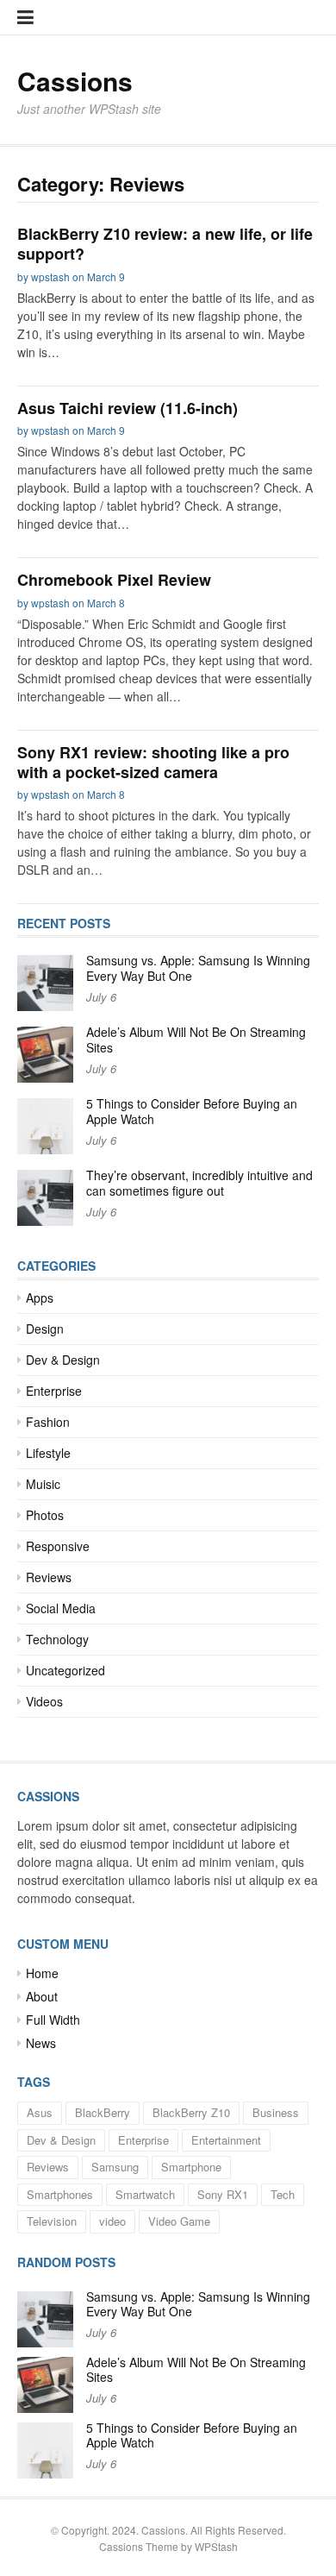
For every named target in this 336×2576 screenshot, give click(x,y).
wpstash (50, 276)
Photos (45, 1515)
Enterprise (54, 1391)
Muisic (43, 1484)
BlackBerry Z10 (191, 2112)
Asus (40, 2112)
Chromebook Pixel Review (114, 580)
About (42, 1996)
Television (52, 2221)
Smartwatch (145, 2194)
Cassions (75, 81)
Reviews (49, 1577)
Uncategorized (65, 1670)
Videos (44, 1701)
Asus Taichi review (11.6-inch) (128, 408)
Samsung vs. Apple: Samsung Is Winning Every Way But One (198, 968)
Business (276, 2112)
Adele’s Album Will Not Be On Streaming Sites (196, 1040)
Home (42, 1973)
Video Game (179, 2221)
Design (45, 1329)
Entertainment (226, 2140)
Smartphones (60, 2194)
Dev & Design (63, 1360)
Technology (57, 1639)
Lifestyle (48, 1453)
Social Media (61, 1608)
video (112, 2221)
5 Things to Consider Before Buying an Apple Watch (192, 1111)
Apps (40, 1297)
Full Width (53, 2020)
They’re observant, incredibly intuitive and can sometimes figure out (199, 1183)
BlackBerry (103, 2112)
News (41, 2043)
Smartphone (191, 2167)
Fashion (48, 1422)
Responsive (58, 1546)
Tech (283, 2194)
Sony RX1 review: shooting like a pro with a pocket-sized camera (153, 762)
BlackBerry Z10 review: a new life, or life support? (165, 244)
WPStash (216, 2546)
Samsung (115, 2167)
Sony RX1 (223, 2194)
